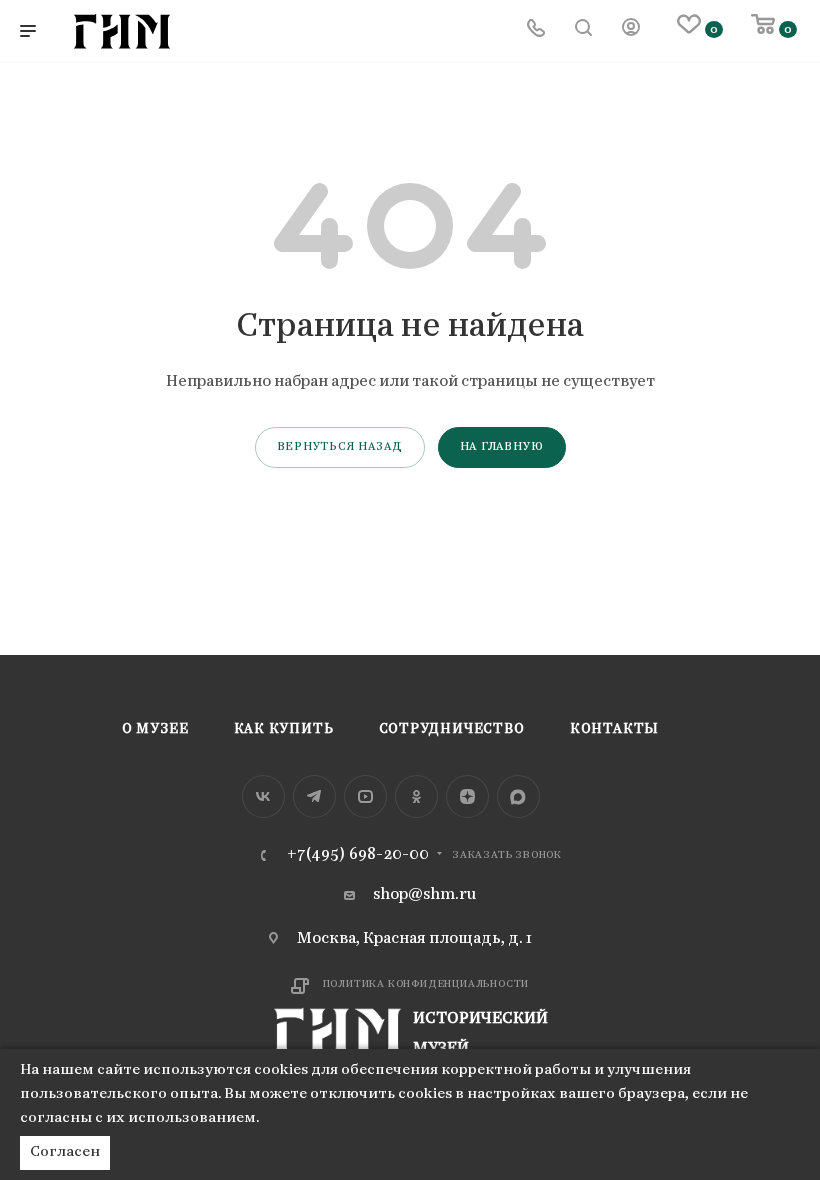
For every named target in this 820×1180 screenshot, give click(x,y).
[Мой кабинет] (631, 31)
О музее (155, 729)
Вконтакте (263, 796)
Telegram (314, 796)
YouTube (365, 796)
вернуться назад (340, 447)
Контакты (614, 729)
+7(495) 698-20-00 (358, 855)
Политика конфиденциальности (426, 984)
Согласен (65, 1152)
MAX (518, 796)
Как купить (284, 729)
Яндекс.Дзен (467, 796)
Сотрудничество (452, 729)
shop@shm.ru (424, 895)
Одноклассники (416, 796)
